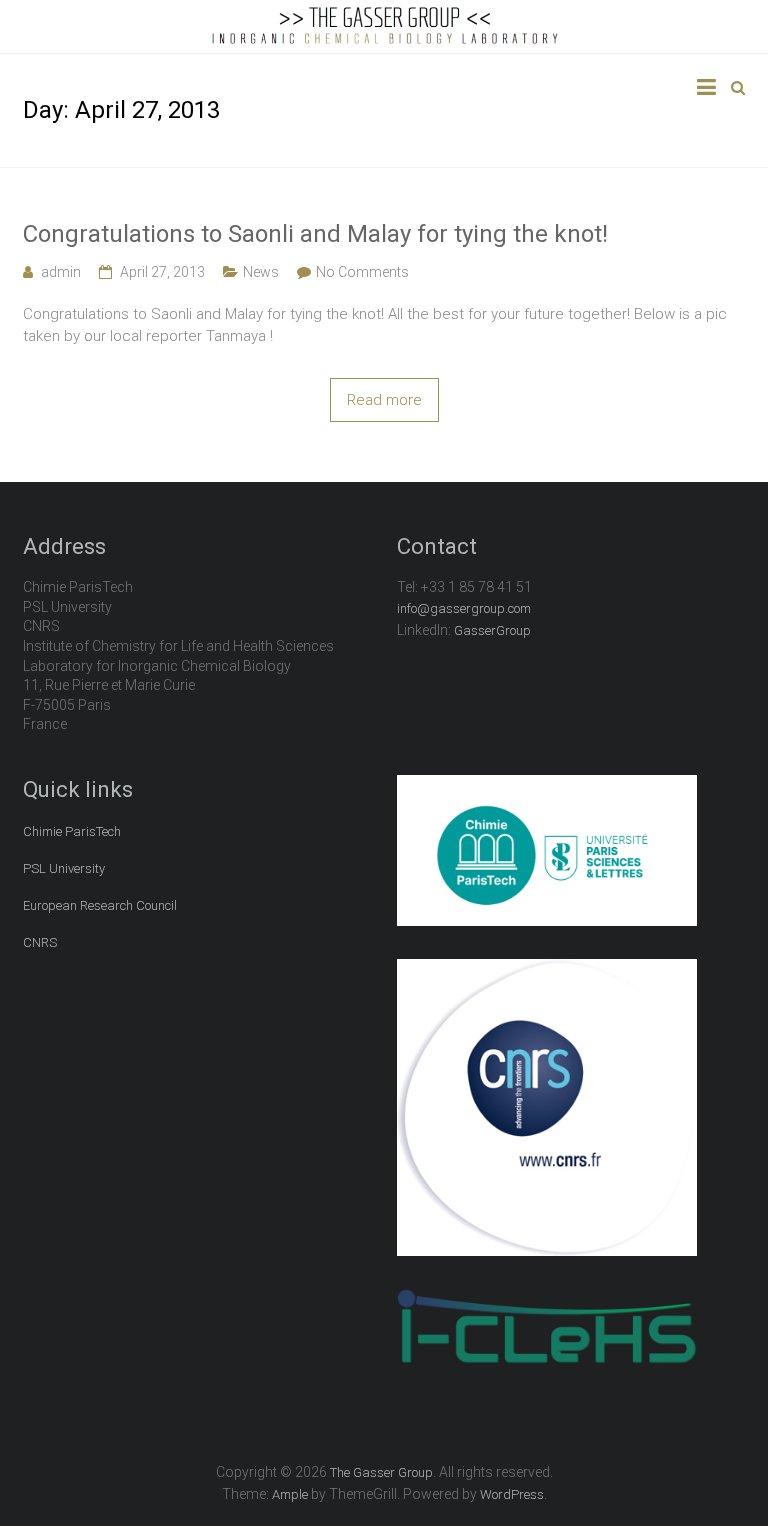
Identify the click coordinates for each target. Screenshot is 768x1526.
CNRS (40, 942)
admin (61, 272)
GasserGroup (492, 630)
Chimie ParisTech (72, 831)
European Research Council (100, 905)
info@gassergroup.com (464, 608)
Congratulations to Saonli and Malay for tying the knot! (315, 234)
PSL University (64, 868)
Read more (384, 400)
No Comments (362, 272)
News (261, 272)
